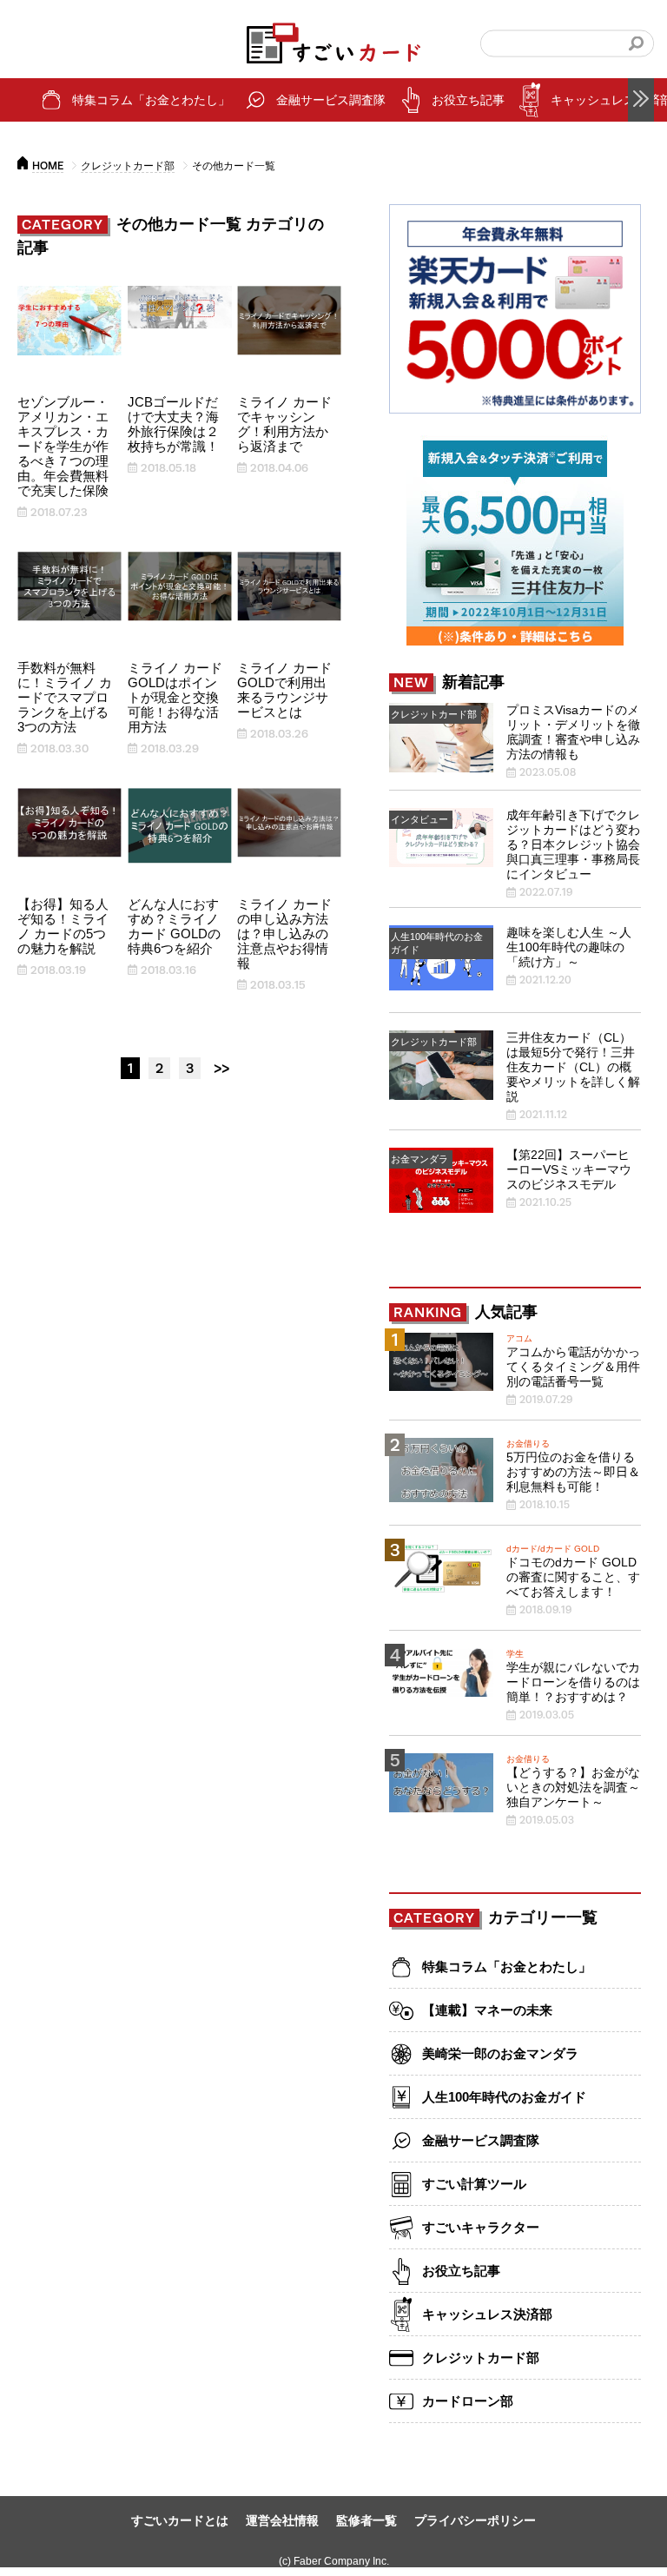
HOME (48, 166)
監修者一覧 (367, 2520)
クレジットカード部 (128, 166)
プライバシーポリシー (475, 2520)
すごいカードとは (180, 2520)
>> (221, 1068)
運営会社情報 (282, 2520)
